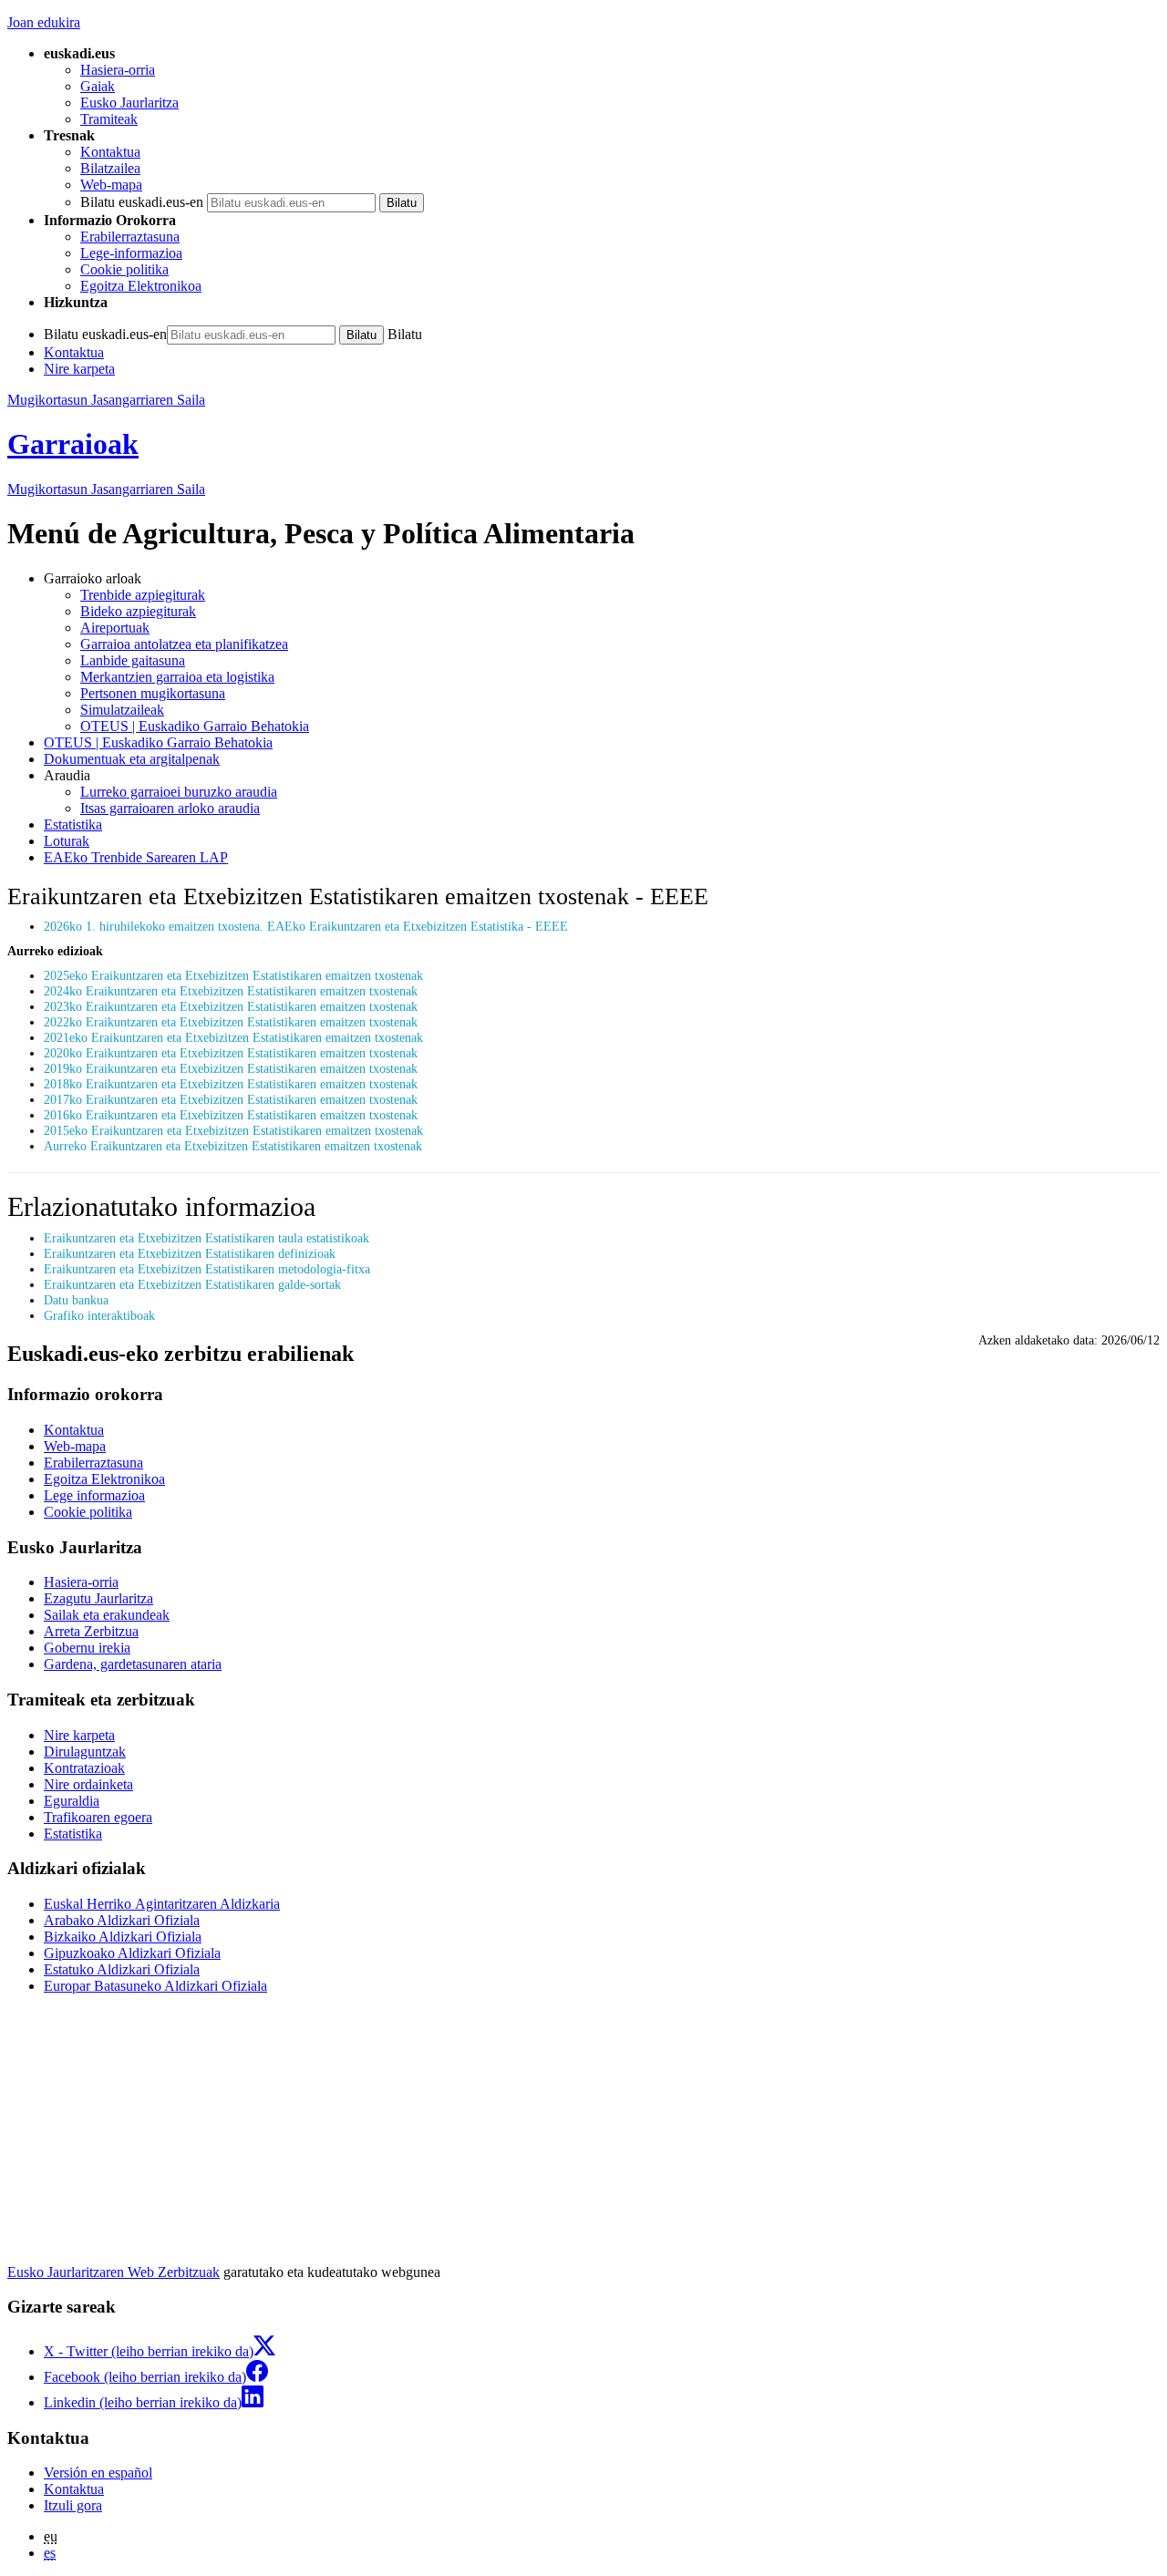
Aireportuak (115, 628)
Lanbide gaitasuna (133, 660)
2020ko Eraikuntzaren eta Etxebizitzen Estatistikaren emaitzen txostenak (231, 1053)
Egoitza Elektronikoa (141, 286)
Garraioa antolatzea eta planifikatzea (184, 644)
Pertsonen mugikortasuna (153, 693)
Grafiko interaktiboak (99, 1315)
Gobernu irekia (87, 1648)
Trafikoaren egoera (98, 1817)
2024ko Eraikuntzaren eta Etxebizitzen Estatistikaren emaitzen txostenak (231, 991)
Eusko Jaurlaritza (129, 103)
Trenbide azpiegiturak (143, 595)
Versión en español (98, 2473)
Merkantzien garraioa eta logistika (177, 677)
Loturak (67, 841)
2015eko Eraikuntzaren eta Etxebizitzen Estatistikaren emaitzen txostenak (233, 1130)
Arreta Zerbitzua (91, 1631)
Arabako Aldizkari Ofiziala (122, 1920)
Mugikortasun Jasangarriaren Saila (106, 400)
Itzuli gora (73, 2505)
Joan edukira (44, 22)
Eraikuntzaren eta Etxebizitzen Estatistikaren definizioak (190, 1253)
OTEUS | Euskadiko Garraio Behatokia (195, 726)
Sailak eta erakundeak (107, 1615)
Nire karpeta (79, 369)
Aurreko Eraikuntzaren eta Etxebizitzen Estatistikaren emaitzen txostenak (233, 1146)
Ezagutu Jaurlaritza (98, 1598)
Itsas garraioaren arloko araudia (170, 808)
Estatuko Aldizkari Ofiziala (122, 1969)
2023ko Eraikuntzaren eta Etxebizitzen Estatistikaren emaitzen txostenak (231, 1006)
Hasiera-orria (118, 70)
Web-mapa (111, 185)
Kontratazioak (84, 1768)
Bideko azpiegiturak (138, 611)
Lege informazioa (94, 1495)
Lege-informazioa (131, 253)
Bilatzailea (110, 168)
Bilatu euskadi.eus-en (142, 202)
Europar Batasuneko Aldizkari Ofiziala (155, 1986)
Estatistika (73, 824)
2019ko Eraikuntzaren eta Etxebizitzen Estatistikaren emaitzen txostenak (231, 1068)
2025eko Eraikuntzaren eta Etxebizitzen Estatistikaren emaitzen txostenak (233, 975)
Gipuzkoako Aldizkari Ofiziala (132, 1953)
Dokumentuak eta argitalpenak (132, 759)
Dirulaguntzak (85, 1752)
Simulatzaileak (122, 710)
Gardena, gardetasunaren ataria (133, 1664)
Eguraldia (72, 1801)
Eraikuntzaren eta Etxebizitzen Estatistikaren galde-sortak (192, 1284)
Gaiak (98, 86)
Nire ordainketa (88, 1784)
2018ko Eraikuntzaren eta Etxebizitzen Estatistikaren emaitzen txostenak (231, 1084)
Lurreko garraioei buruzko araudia (179, 792)
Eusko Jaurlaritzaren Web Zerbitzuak (114, 2272)
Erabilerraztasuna (130, 237)
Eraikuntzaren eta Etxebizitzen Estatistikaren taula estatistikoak (207, 1238)
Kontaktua (110, 152)
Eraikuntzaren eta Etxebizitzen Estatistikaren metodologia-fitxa (207, 1269)
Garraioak (73, 444)
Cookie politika (124, 269)
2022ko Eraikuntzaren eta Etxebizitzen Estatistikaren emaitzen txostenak (231, 1022)
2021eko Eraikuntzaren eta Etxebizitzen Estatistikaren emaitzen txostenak (233, 1037)
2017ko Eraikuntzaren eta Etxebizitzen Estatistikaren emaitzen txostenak (231, 1099)
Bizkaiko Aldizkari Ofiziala (123, 1937)
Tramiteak (109, 119)
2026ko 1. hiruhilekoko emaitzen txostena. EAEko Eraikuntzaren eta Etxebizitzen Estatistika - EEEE (306, 926)
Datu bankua (76, 1300)
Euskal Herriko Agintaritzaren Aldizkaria (162, 1904)
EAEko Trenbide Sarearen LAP (136, 857)
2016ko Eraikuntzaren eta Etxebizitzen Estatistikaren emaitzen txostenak (231, 1115)
